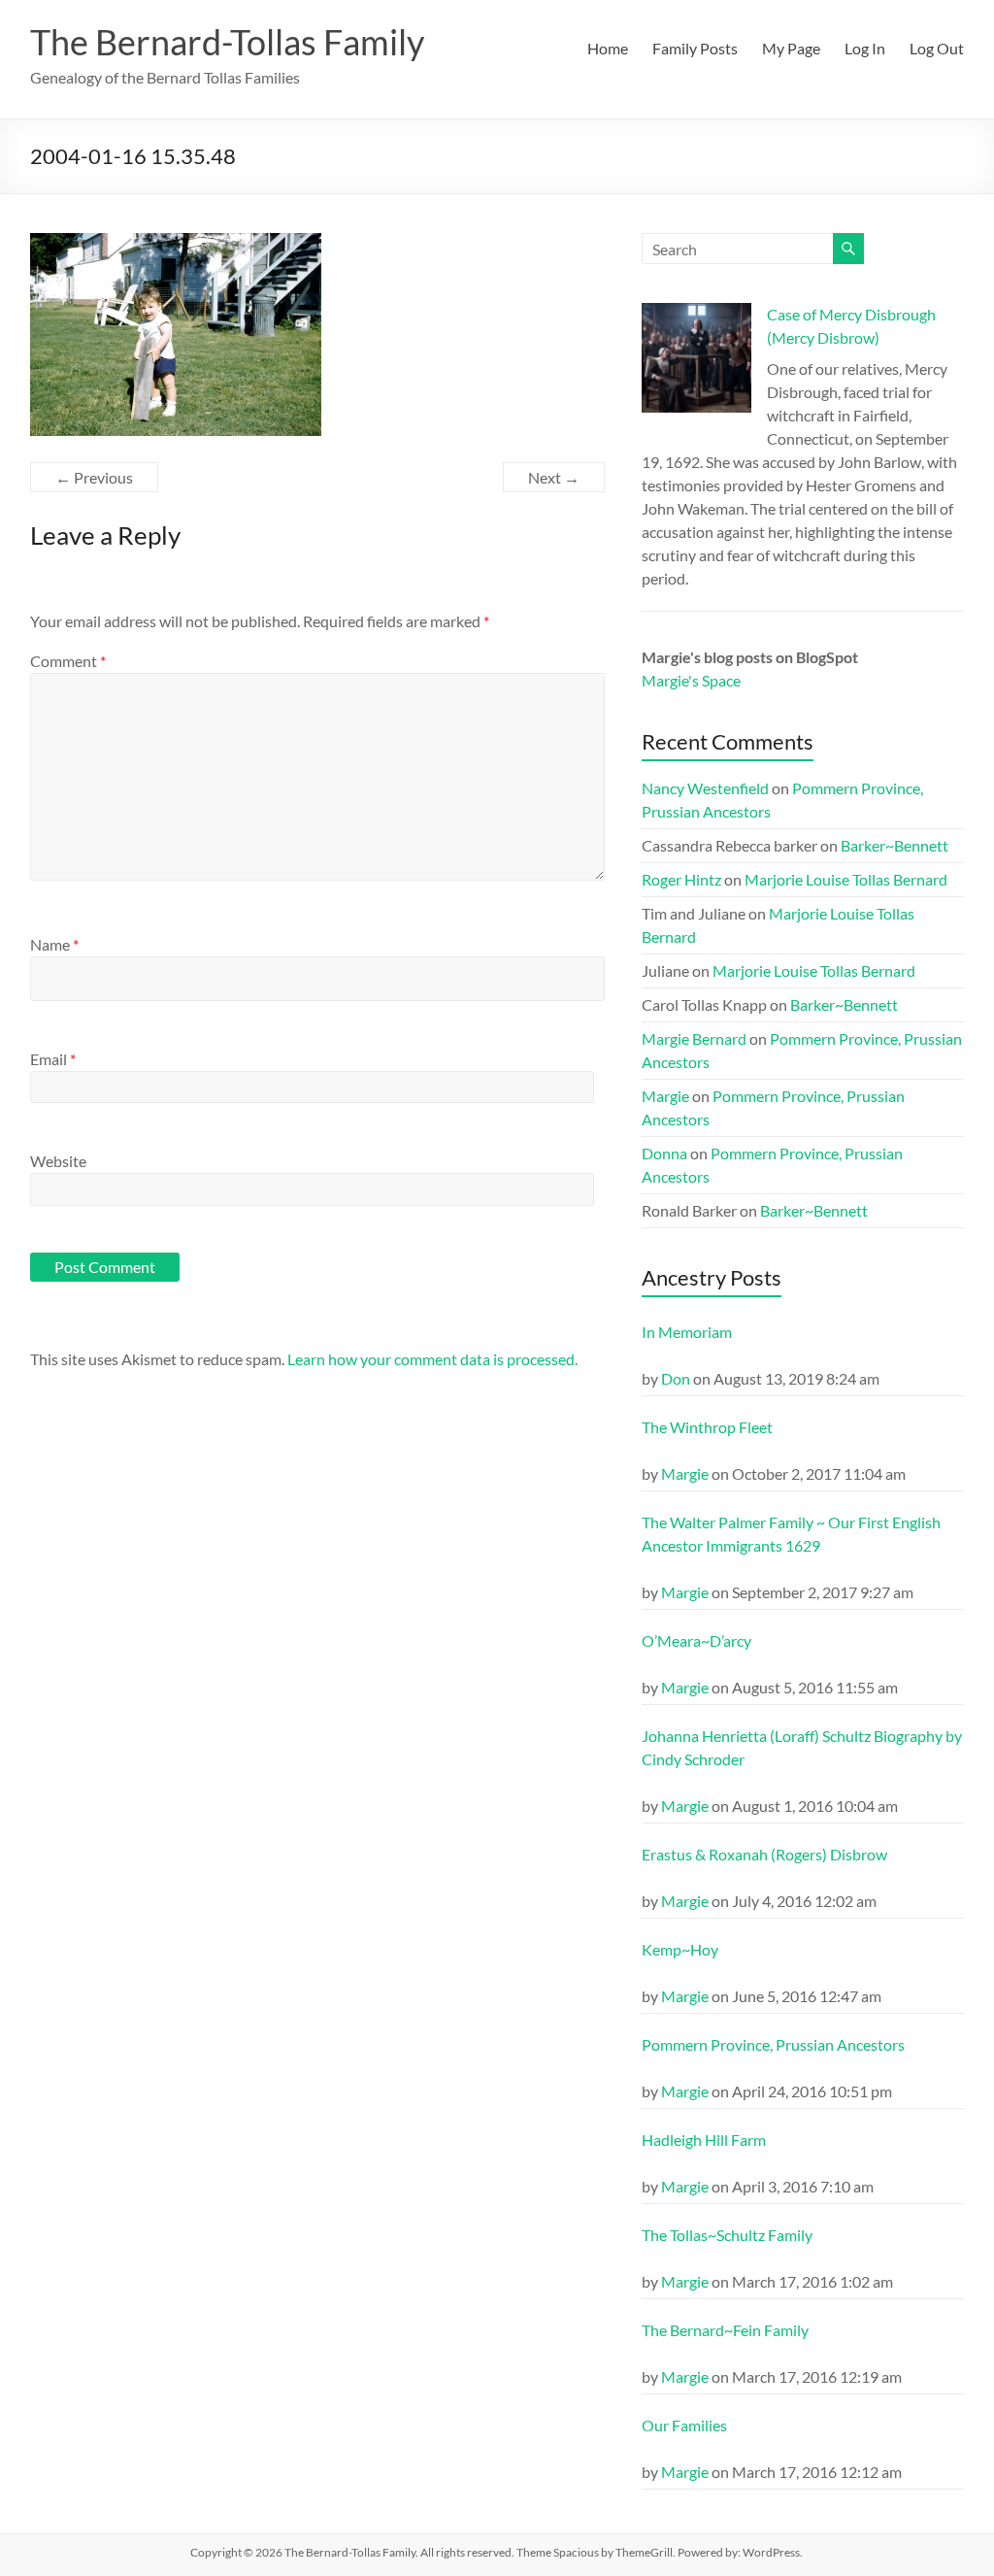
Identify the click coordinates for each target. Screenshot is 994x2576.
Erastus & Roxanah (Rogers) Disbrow (764, 1854)
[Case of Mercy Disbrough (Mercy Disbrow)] (696, 367)
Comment (68, 661)
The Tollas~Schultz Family (727, 2235)
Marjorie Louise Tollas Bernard (846, 879)
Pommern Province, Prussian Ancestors (773, 2044)
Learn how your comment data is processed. (432, 1359)
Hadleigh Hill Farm (704, 2140)
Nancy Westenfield (705, 788)
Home (608, 48)
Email (53, 1059)
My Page (791, 48)
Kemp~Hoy (680, 1949)
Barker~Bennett (895, 845)
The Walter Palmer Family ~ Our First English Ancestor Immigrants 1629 (791, 1534)
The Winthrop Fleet (707, 1427)
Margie (665, 1096)
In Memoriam (687, 1332)
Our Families (684, 2425)
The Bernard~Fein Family (725, 2330)
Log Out (937, 48)
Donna (664, 1153)
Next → (554, 477)
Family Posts (695, 48)
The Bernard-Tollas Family (227, 42)
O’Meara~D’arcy (696, 1640)
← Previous (94, 477)
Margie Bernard (694, 1038)
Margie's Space (691, 680)
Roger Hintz (681, 879)
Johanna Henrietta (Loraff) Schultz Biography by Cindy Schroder (802, 1747)
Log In (865, 48)
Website (58, 1161)
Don (676, 1378)
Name (54, 944)
